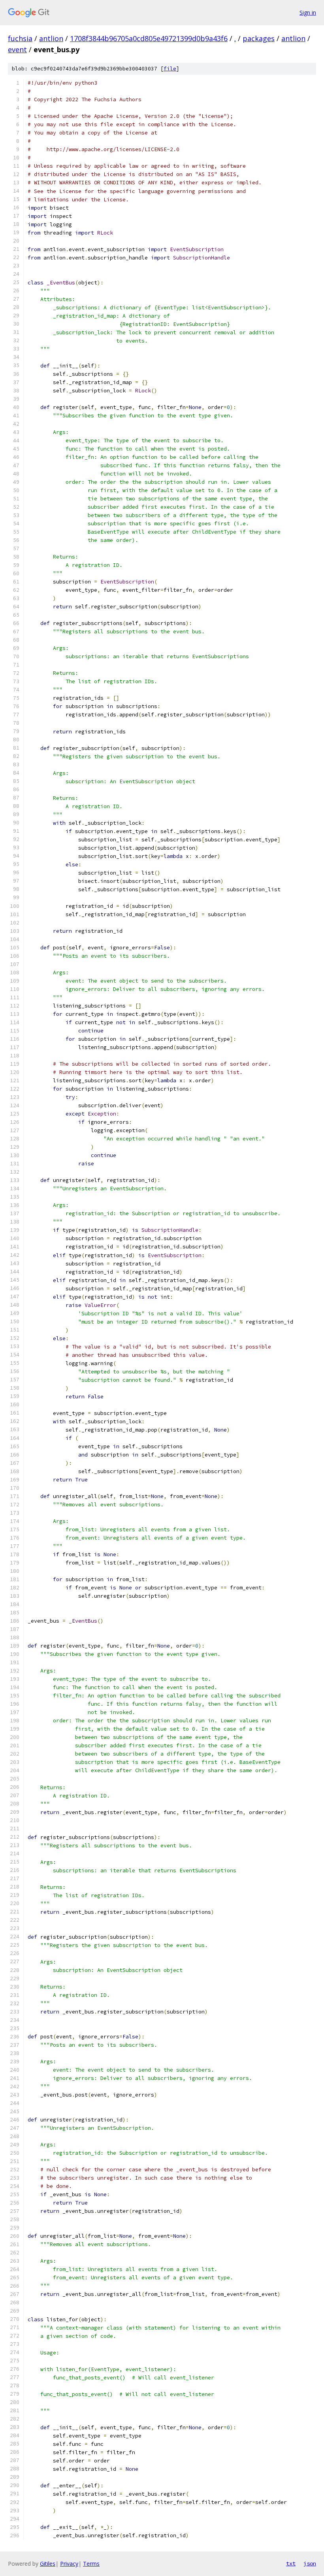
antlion (51, 38)
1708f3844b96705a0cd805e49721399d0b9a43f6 (149, 38)
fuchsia (20, 38)
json (310, 2563)
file (170, 69)
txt (291, 2563)
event (17, 49)
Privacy (69, 2564)
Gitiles (48, 2564)
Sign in (308, 12)
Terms (91, 2564)
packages (259, 38)
